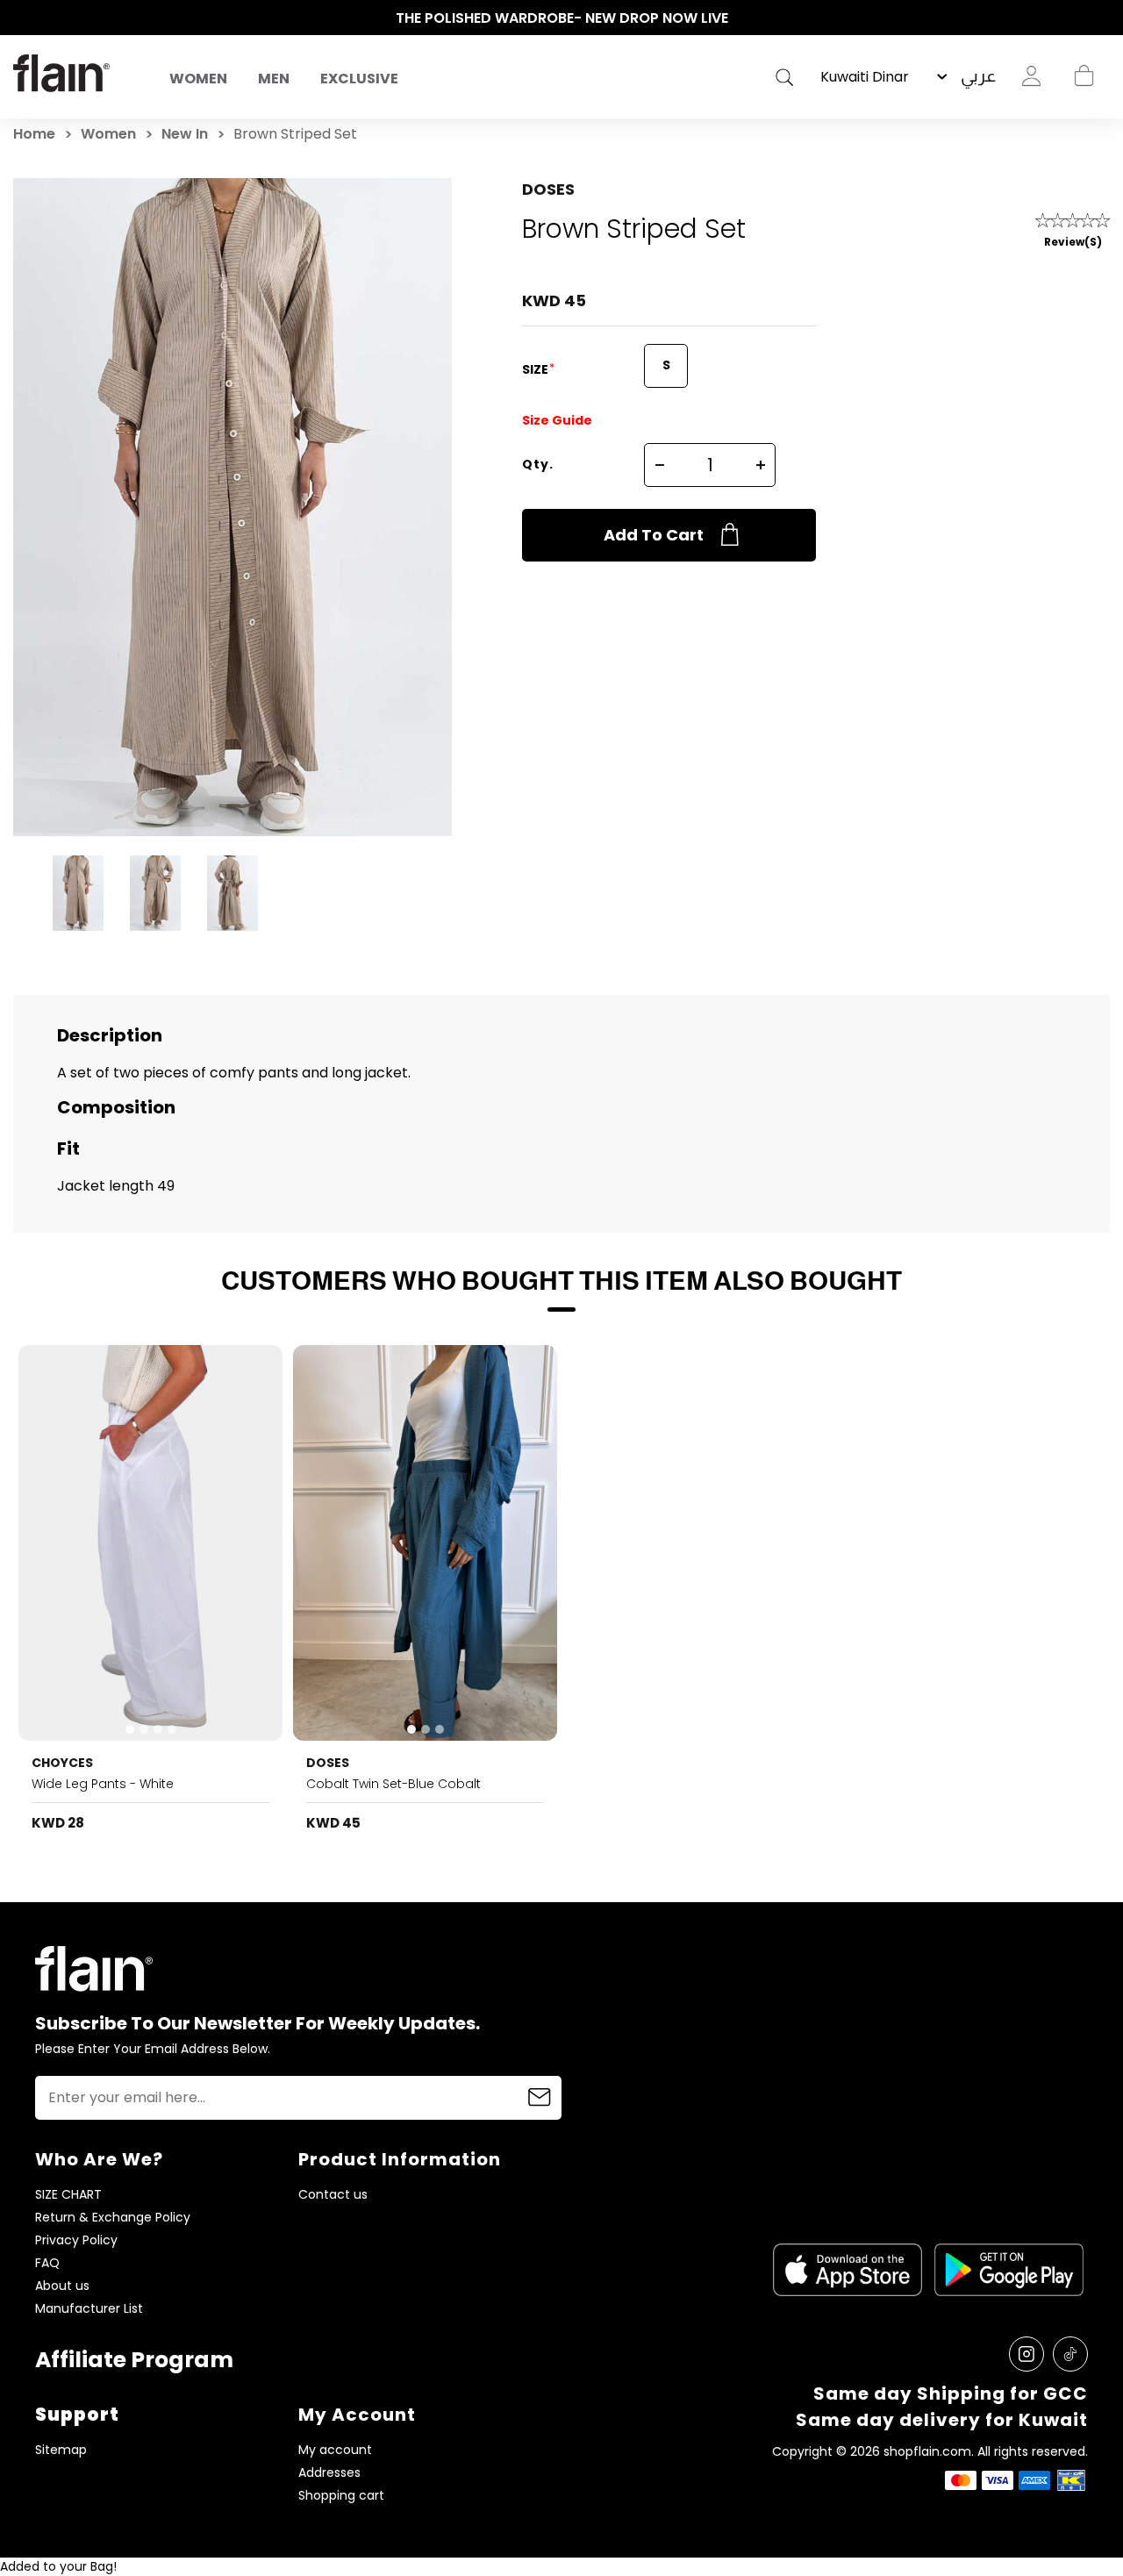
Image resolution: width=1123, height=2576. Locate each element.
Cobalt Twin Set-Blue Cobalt (393, 1784)
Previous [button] (22, 18)
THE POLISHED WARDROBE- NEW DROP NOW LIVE (562, 18)
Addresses (329, 2473)
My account (335, 2450)
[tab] (130, 1729)
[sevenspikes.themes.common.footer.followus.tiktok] (1070, 2354)
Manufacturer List (89, 2309)
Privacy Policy (76, 2240)
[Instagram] (1026, 2354)
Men (274, 79)
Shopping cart (1084, 76)
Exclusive (359, 79)
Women (198, 79)
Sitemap (61, 2450)
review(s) (1073, 242)
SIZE (536, 369)
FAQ (47, 2263)
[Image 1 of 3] (425, 1543)
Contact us (333, 2195)
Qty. (538, 464)
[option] (561, 18)
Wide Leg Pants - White (103, 1784)
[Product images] (150, 1543)
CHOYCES (62, 1763)
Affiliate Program (134, 2360)
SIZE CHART (68, 2195)
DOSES (548, 189)
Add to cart (654, 535)
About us (62, 2286)
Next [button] (1101, 18)
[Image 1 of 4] (150, 1543)
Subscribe (540, 2098)
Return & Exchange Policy (113, 2218)
